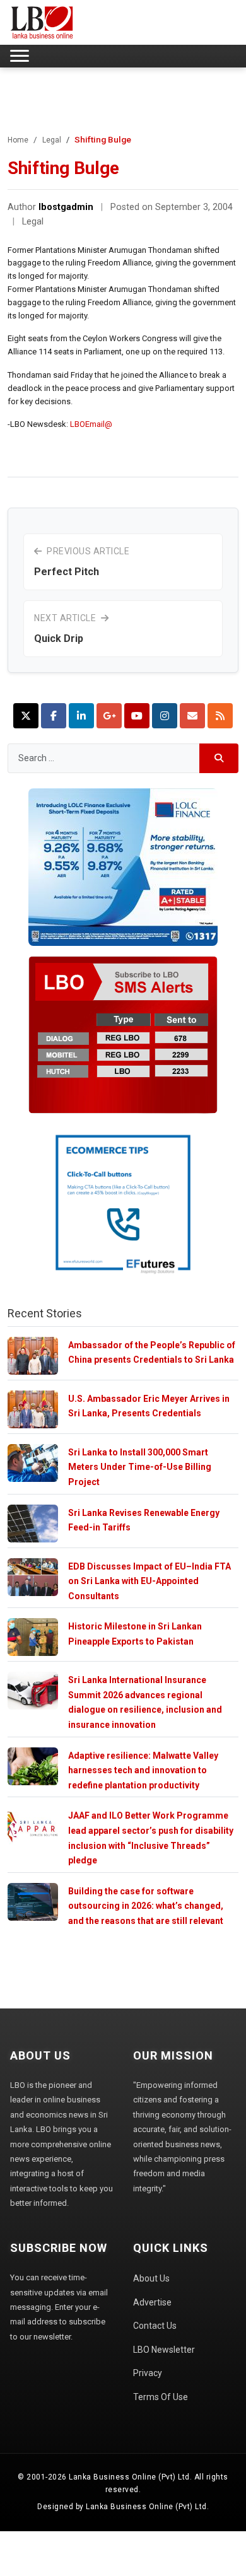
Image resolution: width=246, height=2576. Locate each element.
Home (18, 140)
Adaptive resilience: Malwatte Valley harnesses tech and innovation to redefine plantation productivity (143, 1770)
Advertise (152, 2302)
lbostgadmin (66, 207)
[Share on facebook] (54, 716)
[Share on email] (192, 716)
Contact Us (155, 2326)
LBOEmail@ (91, 424)
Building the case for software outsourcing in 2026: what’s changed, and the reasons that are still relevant (146, 1906)
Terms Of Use (161, 2397)
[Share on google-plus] (109, 716)
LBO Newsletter (164, 2350)
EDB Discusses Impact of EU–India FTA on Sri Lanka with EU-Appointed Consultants (149, 1581)
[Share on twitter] (26, 716)
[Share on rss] (220, 716)
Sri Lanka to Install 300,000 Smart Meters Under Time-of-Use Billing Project (140, 1467)
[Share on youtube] (137, 716)
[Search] (219, 758)
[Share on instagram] (165, 716)
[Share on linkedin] (81, 716)
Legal (52, 140)
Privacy (148, 2373)
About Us (151, 2278)
